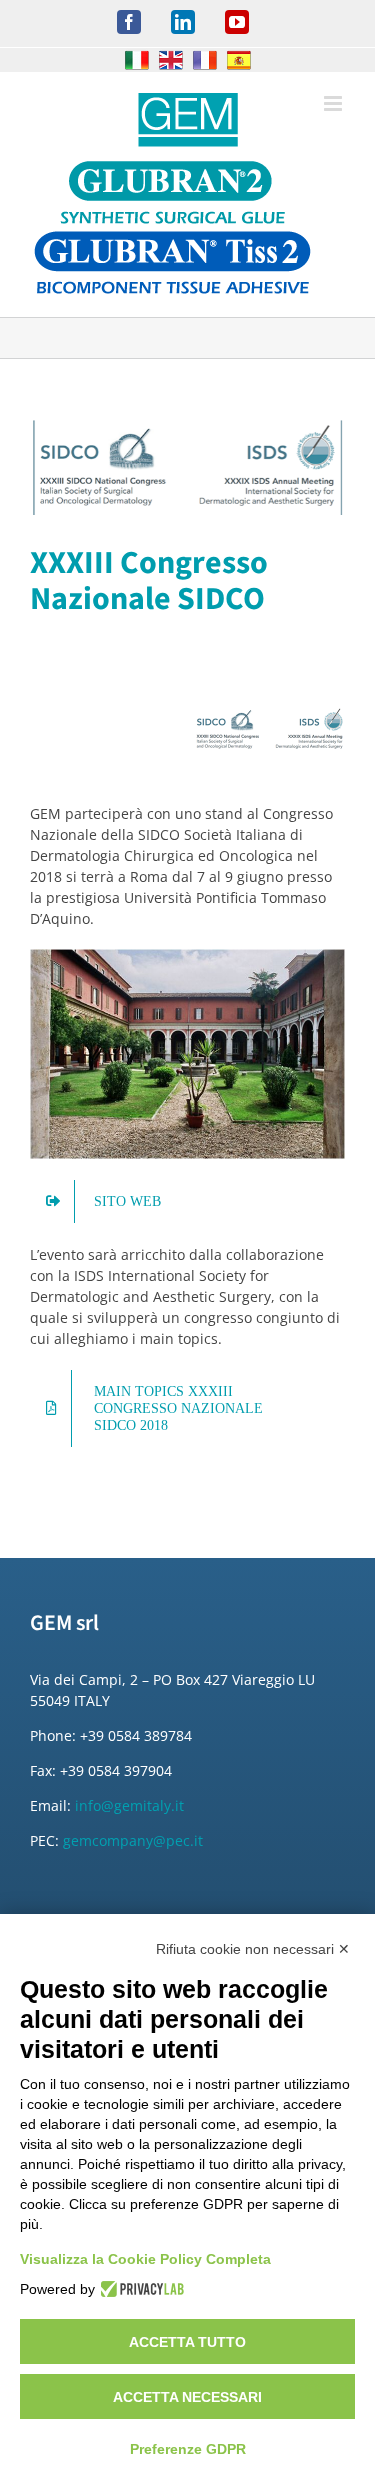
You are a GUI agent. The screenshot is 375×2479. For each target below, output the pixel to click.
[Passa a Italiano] (137, 60)
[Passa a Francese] (205, 60)
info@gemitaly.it (129, 1805)
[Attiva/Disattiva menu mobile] (334, 103)
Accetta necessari (187, 2397)
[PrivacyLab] (139, 2289)
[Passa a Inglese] (171, 60)
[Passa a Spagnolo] (239, 60)
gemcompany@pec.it (133, 1840)
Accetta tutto (187, 2342)
